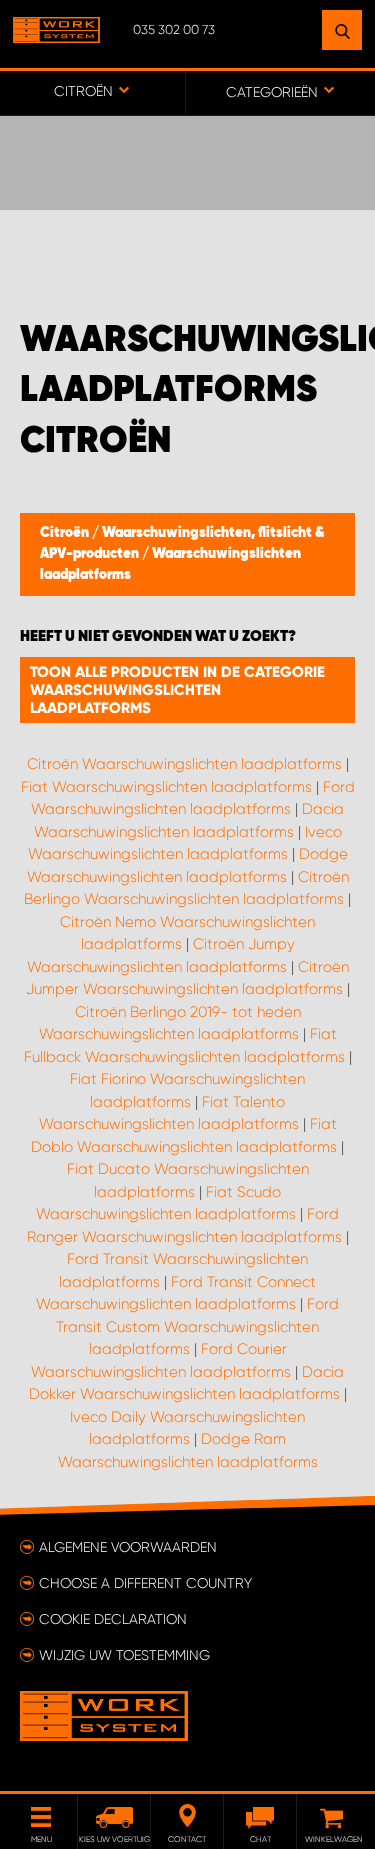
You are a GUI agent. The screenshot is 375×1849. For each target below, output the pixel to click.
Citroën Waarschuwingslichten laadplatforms (184, 764)
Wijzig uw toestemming (124, 1655)
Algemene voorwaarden (128, 1547)
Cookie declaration (113, 1619)
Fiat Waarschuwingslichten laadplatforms (166, 787)
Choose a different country (145, 1583)
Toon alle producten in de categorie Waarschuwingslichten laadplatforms (177, 690)
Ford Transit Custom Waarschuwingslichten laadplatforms (197, 1326)
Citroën (66, 533)
